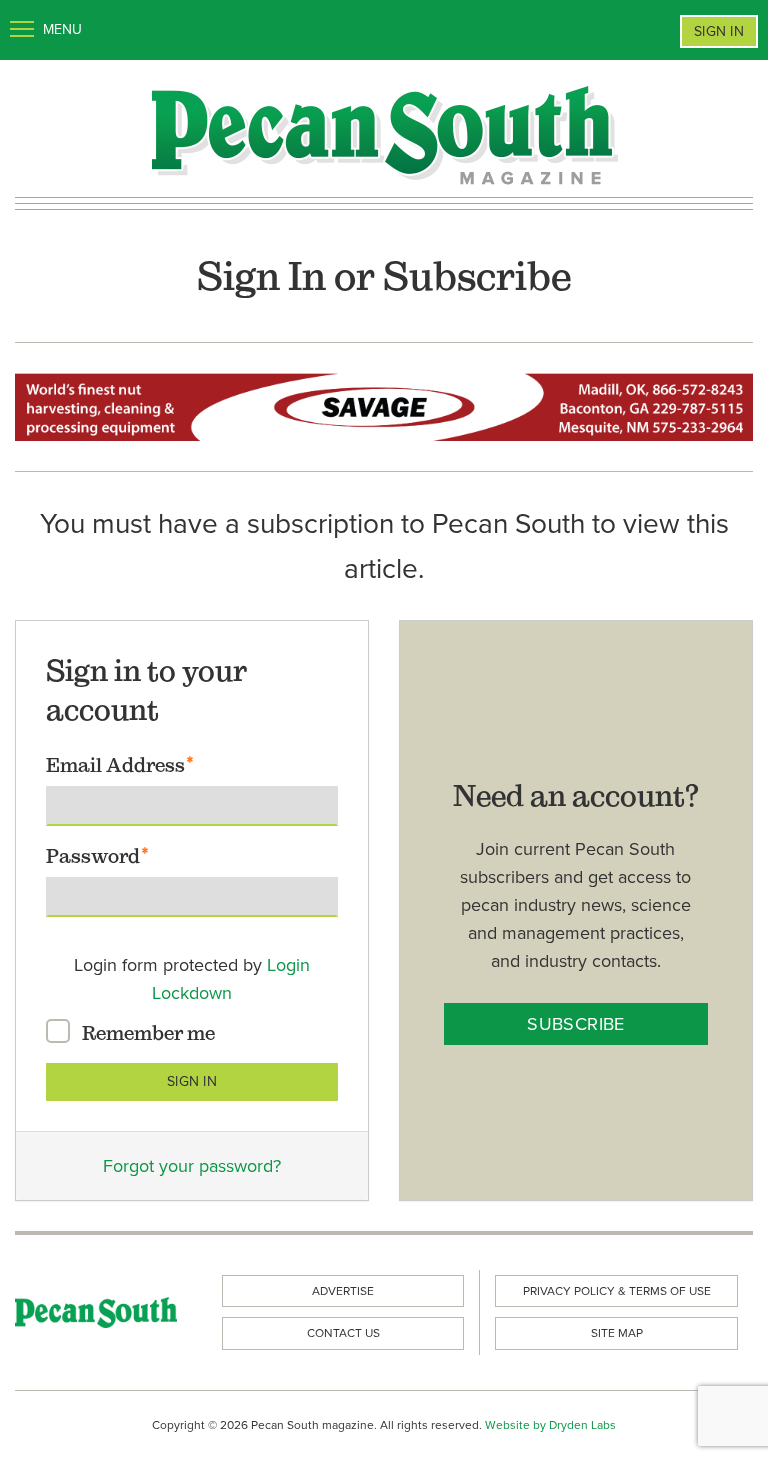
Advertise (343, 1291)
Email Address (115, 765)
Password (93, 856)
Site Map (617, 1333)
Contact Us (343, 1333)
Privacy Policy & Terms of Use (617, 1291)
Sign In (719, 31)
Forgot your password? (192, 1166)
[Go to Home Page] (384, 133)
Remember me (148, 1033)
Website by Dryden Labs (550, 1425)
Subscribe (575, 1024)
